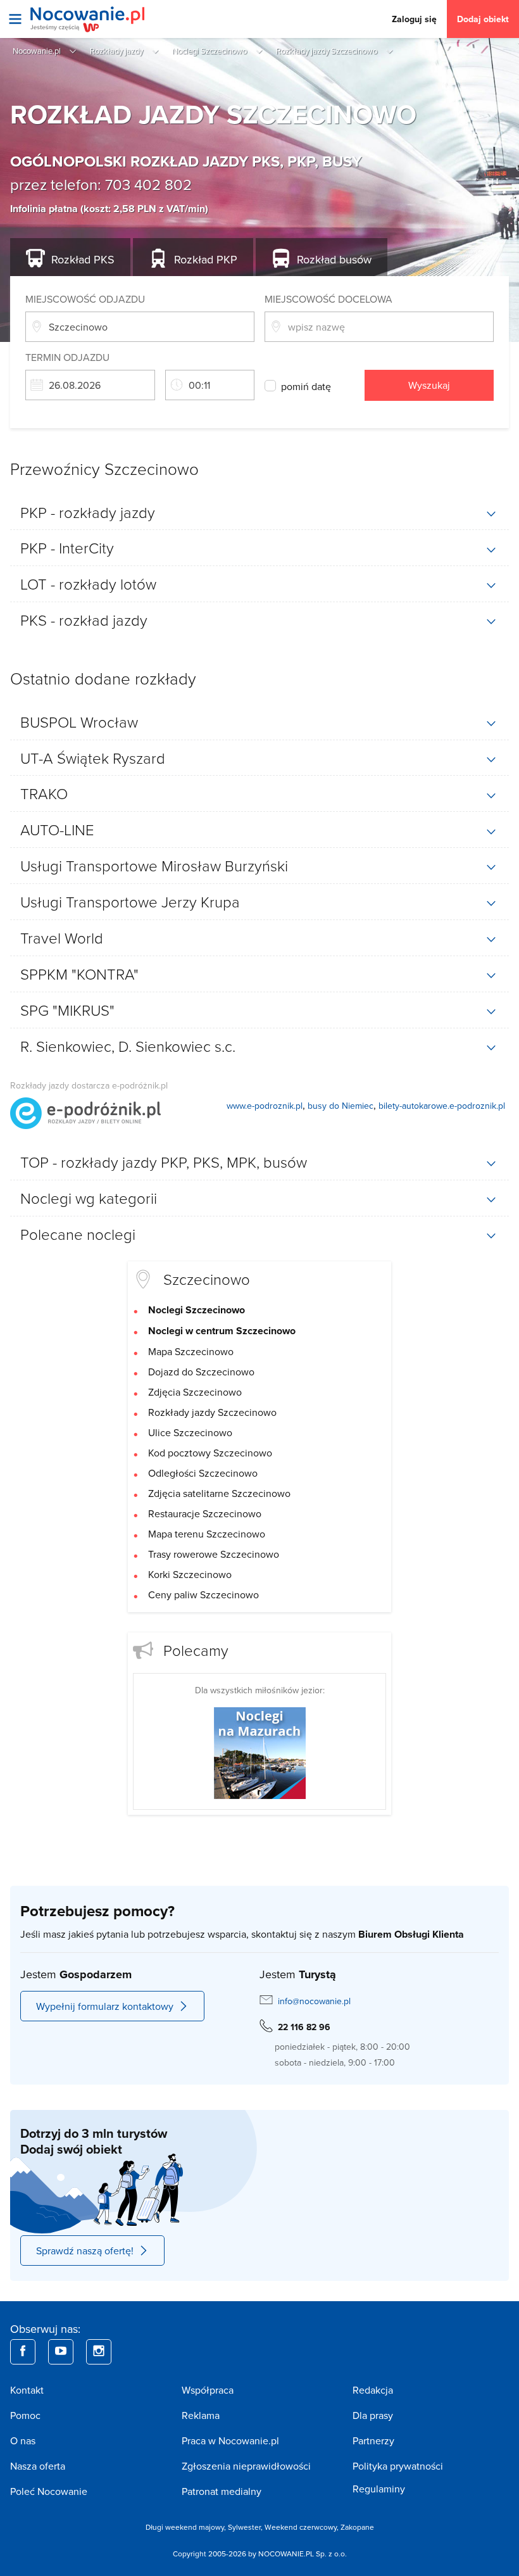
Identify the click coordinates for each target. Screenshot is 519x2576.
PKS (83, 259)
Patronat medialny (222, 2491)
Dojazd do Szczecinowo (201, 1372)
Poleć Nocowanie (49, 2491)
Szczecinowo (207, 1279)
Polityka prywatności (398, 2466)
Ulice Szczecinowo (190, 1432)
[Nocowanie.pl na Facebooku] (23, 2352)
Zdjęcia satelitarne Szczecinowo (219, 1493)
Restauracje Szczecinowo (205, 1513)
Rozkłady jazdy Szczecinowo (212, 1412)
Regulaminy (379, 2489)
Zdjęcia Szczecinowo (195, 1392)
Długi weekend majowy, (187, 2527)
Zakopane (357, 2527)
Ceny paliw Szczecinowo (203, 1594)
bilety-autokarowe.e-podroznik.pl (442, 1106)
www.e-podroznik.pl (265, 1106)
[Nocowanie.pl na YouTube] (61, 2352)
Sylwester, (246, 2527)
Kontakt (27, 2390)
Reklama (201, 2415)
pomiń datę (306, 386)
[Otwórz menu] (15, 19)
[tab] (259, 512)
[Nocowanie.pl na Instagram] (99, 2352)
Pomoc (25, 2415)
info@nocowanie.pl (314, 2001)
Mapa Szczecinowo (191, 1351)
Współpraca (208, 2390)
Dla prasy (373, 2415)
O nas (23, 2440)
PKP (206, 259)
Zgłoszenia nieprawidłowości (246, 2466)
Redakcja (373, 2390)
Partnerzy (373, 2440)
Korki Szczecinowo (190, 1574)
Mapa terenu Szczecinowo (207, 1534)
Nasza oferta (38, 2466)
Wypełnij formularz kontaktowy (105, 2006)
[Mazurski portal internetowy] (260, 1752)
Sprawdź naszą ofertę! (85, 2251)
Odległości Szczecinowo (203, 1473)
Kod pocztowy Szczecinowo (210, 1453)
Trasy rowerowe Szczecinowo (214, 1554)
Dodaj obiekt (483, 19)
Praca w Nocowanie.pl (230, 2440)
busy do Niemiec (341, 1106)
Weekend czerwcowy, (303, 2527)
